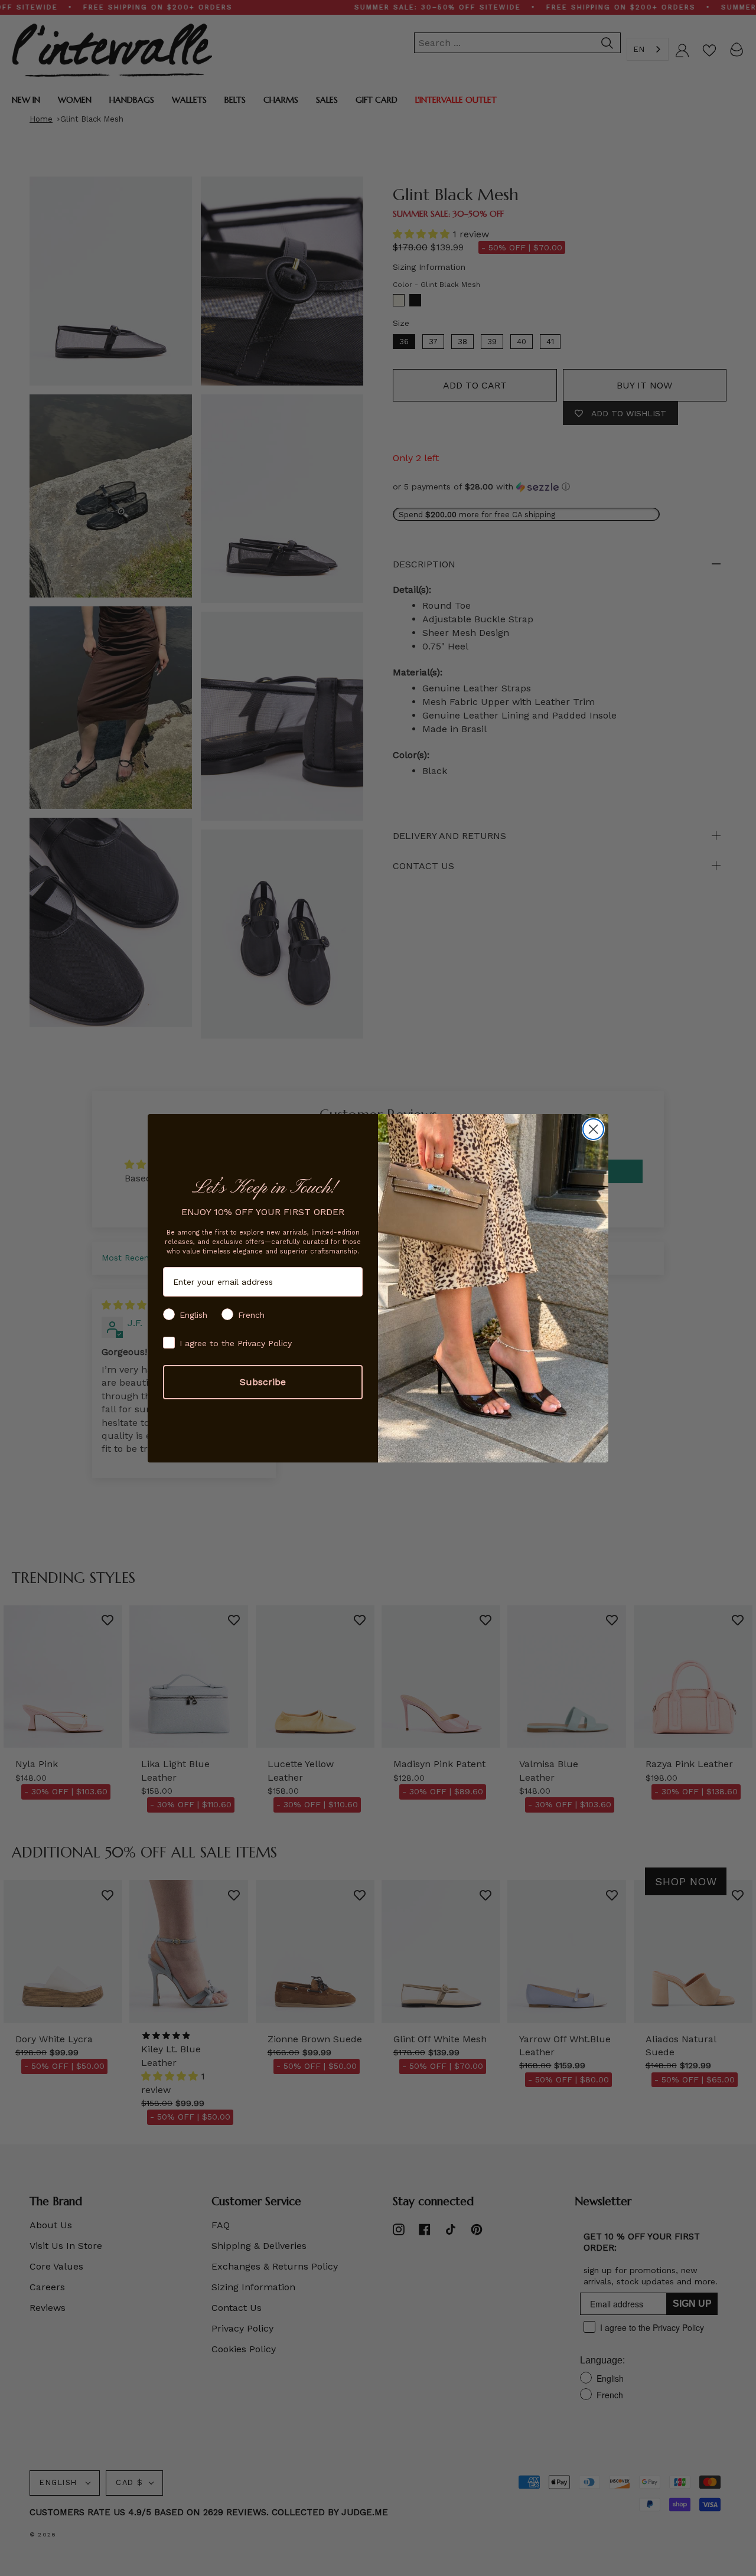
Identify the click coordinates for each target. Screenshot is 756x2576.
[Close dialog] (593, 1129)
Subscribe (263, 1382)
